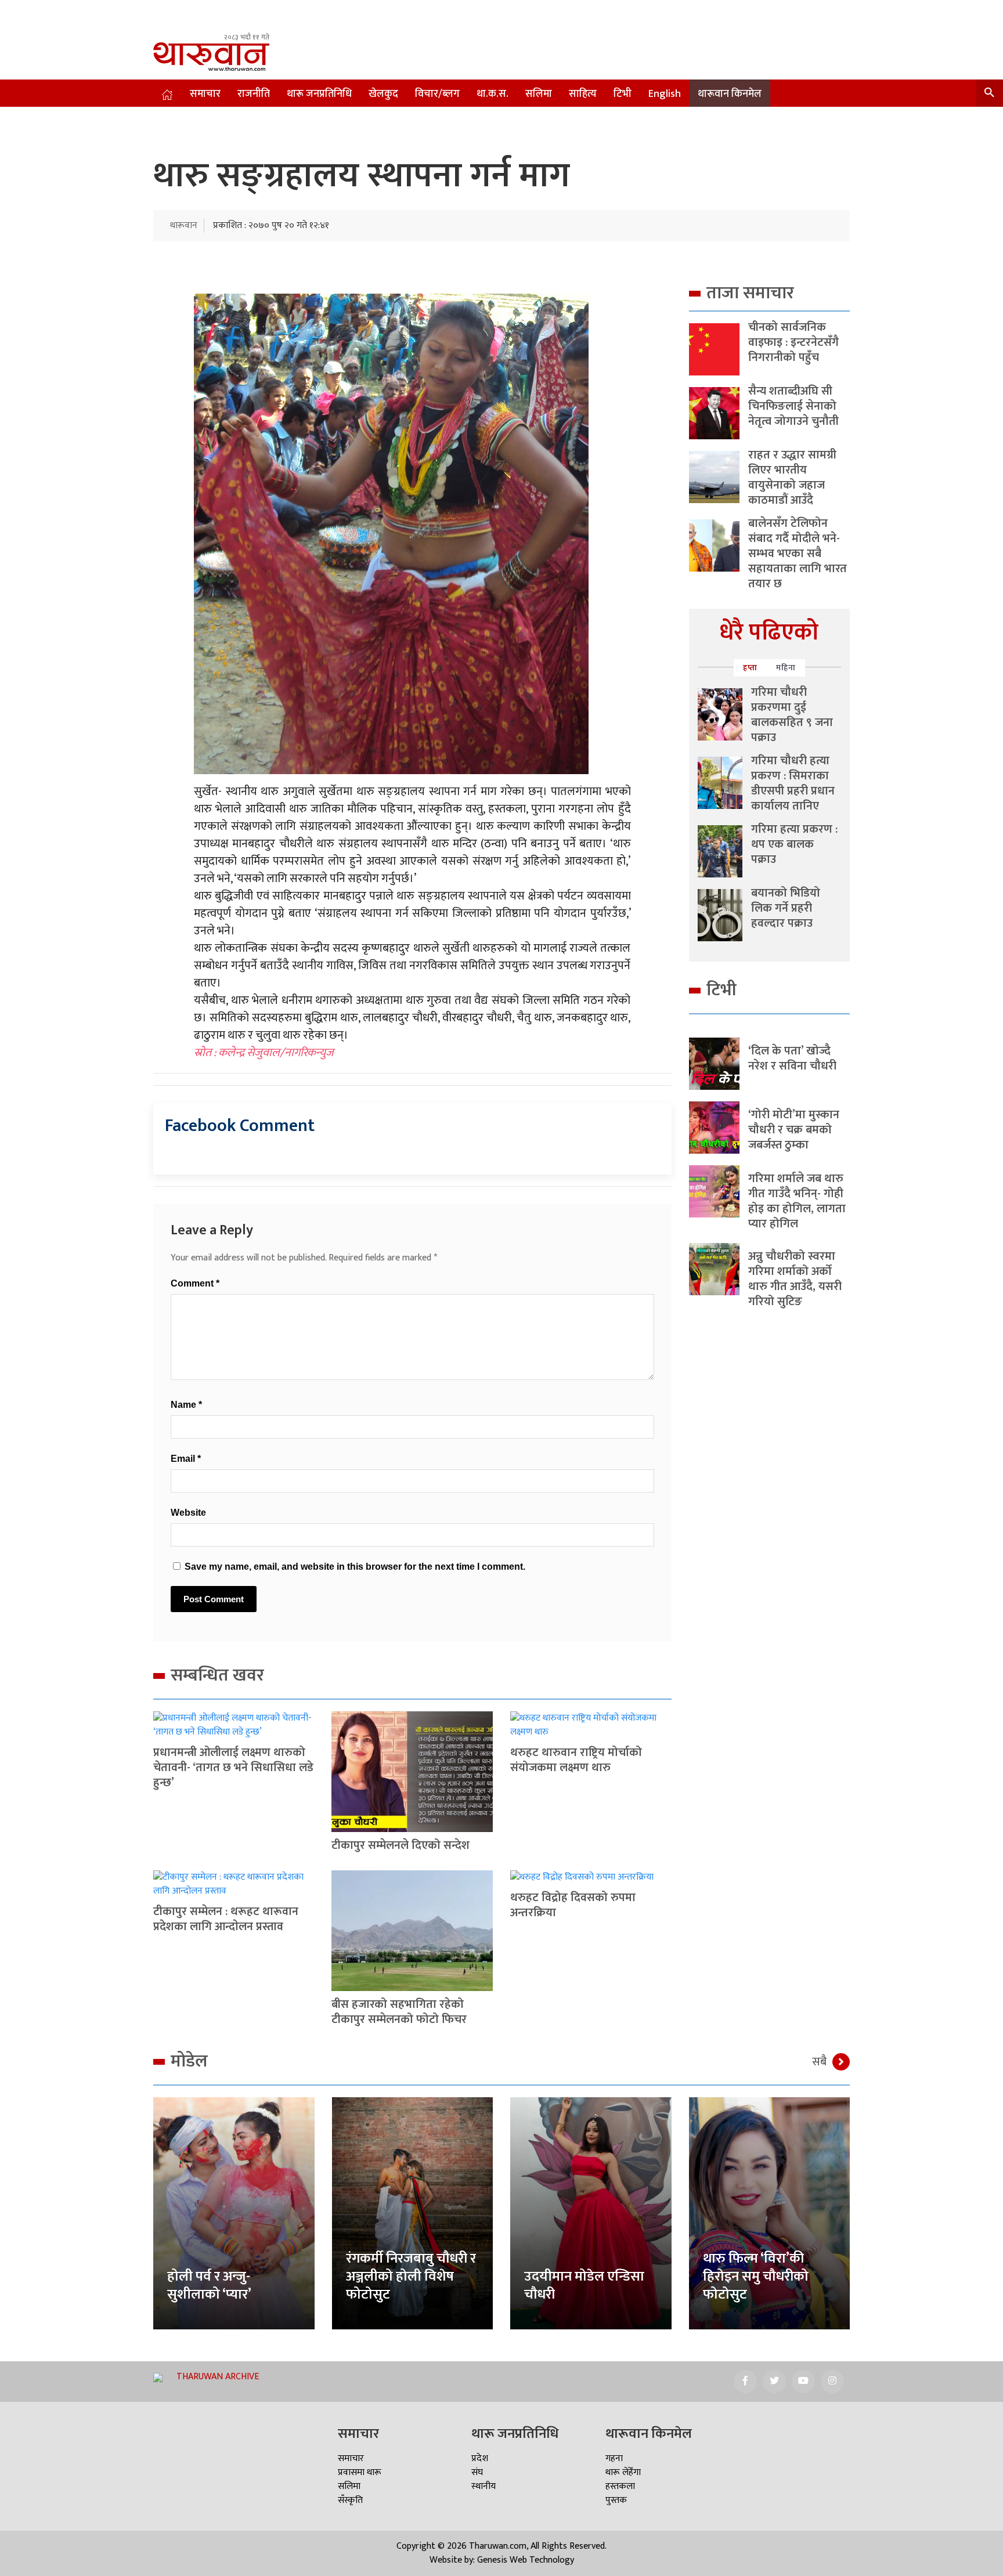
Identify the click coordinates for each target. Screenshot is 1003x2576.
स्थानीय (484, 2486)
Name (186, 1405)
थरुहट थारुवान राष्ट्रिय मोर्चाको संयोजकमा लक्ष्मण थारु (576, 1760)
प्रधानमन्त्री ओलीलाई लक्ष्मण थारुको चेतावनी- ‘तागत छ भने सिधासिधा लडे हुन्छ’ (233, 1768)
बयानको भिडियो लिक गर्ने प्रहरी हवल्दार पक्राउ (786, 908)
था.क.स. (493, 94)
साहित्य (583, 94)
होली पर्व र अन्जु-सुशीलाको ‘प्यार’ (209, 2286)
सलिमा (539, 94)
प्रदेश (480, 2458)
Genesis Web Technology (526, 2560)
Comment (195, 1283)
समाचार (205, 94)
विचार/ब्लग (437, 94)
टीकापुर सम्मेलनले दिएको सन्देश (401, 1845)
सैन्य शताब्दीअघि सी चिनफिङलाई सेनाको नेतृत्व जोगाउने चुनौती (793, 406)
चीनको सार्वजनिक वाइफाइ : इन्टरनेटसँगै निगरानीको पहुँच (793, 342)
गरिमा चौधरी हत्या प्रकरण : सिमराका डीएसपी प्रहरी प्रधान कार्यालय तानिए (793, 783)
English (665, 94)
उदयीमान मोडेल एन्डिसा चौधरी (584, 2286)
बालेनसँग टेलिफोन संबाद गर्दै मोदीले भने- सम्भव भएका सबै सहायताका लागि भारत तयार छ (798, 554)
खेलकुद (383, 94)
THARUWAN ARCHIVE (218, 2377)
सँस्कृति (350, 2500)
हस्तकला (620, 2486)
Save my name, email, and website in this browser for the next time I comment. (355, 1567)
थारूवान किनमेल (730, 94)
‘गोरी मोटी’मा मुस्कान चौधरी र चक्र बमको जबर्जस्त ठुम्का (794, 1130)
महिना (786, 668)
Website (188, 1513)
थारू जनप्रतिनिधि (319, 94)
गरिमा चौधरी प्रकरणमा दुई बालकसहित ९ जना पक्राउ (792, 715)
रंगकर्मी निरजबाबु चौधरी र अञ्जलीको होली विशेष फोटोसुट (411, 2277)
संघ (477, 2472)
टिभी (623, 94)
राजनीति (254, 94)
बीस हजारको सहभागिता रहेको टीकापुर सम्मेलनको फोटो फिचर (399, 2012)
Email (186, 1459)
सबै (819, 2062)
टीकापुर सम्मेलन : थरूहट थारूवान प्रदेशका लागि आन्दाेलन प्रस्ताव (226, 1919)
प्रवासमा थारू (360, 2472)
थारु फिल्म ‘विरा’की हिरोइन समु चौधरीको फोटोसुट (756, 2277)
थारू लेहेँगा (623, 2472)
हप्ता (750, 668)
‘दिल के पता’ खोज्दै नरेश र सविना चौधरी (792, 1058)
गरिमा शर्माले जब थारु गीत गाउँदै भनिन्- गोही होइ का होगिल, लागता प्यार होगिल (797, 1201)
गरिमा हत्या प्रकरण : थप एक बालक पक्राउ (794, 844)
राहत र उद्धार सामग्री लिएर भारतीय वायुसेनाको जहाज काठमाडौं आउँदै (792, 478)
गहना (614, 2458)
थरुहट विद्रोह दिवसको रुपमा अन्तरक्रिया (573, 1905)
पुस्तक (616, 2500)
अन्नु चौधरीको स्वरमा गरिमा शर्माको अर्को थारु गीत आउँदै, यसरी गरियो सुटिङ (795, 1279)
